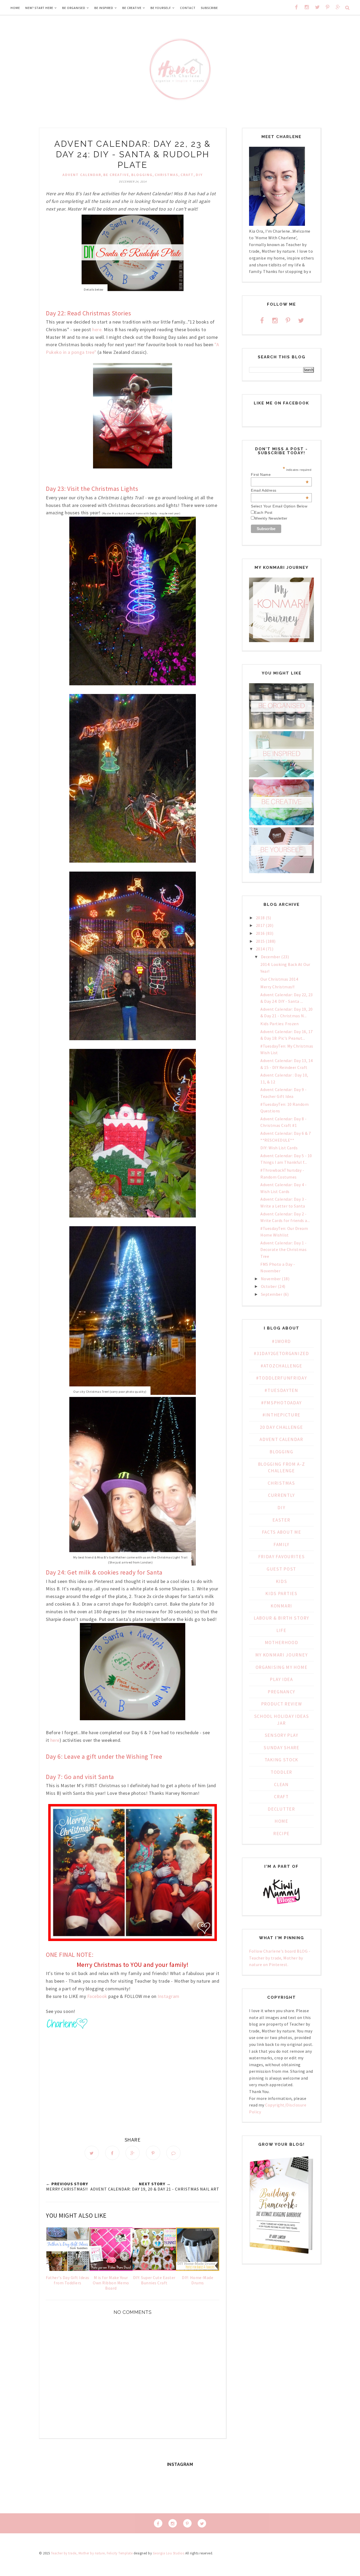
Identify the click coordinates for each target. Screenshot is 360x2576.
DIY (199, 175)
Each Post (263, 512)
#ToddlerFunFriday (282, 1378)
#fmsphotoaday (281, 1403)
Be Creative (116, 175)
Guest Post (281, 1569)
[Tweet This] (92, 2153)
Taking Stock (281, 1760)
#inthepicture (281, 1415)
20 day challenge (281, 1427)
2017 (260, 925)
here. (98, 329)
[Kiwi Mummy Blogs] (281, 1905)
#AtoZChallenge (281, 1366)
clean (281, 1785)
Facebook (97, 1996)
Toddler (281, 1772)
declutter (281, 1809)
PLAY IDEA (281, 1679)
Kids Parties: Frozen (279, 1024)
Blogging (142, 175)
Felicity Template (120, 2553)
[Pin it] (153, 2153)
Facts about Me (282, 1532)
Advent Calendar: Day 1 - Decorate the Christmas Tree (283, 1250)
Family (281, 1544)
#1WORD (281, 1341)
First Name (280, 475)
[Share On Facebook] (112, 2153)
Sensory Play (281, 1735)
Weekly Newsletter (271, 518)
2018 (260, 918)
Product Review (282, 1704)
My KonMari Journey (282, 1655)
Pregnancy (281, 1692)
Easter (281, 1520)
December (271, 957)
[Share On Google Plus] (133, 2153)
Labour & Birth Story (281, 1618)
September (272, 1294)
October (269, 1286)
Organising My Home (282, 1667)
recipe (281, 1834)
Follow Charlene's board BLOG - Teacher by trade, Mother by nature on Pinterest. (280, 1958)
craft (187, 175)
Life (281, 1630)
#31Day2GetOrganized (281, 1353)
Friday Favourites (282, 1557)
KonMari (281, 1606)
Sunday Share (281, 1748)
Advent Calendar (82, 175)
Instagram (168, 1996)
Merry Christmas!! (278, 987)
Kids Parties (281, 1593)
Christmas (167, 175)
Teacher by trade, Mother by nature (78, 2553)
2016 (260, 933)
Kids (282, 1581)
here (54, 1740)
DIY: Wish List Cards (279, 1148)
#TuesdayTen (281, 1390)
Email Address (280, 490)
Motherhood (282, 1643)
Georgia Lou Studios (169, 2553)
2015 (260, 941)
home (281, 1821)
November (271, 1279)
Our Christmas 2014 (279, 979)
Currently (281, 1495)
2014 (260, 949)
